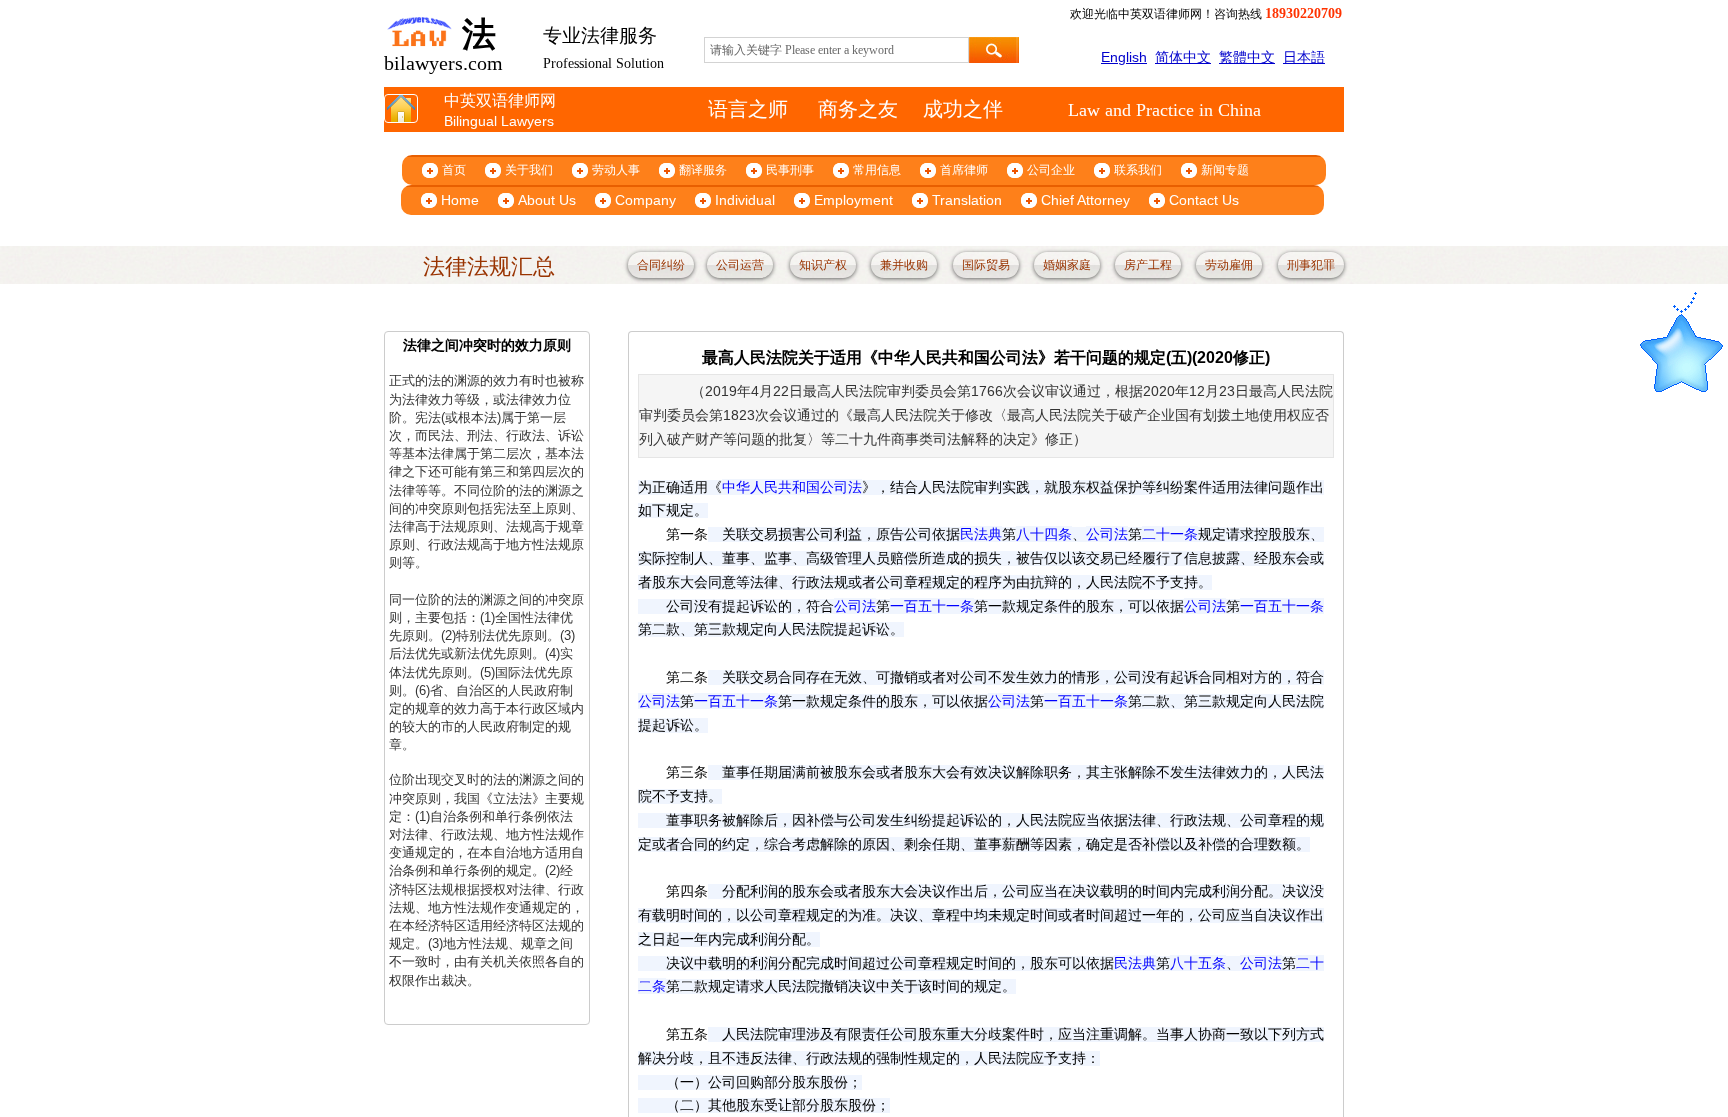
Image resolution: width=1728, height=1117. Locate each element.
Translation (967, 200)
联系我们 (1138, 170)
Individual (745, 200)
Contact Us (1204, 200)
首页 (454, 170)
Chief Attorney (1085, 200)
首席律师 (964, 170)
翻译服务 (703, 170)
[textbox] (836, 50)
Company (645, 200)
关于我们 (529, 170)
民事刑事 (790, 170)
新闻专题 (1225, 170)
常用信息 (877, 170)
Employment (853, 200)
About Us (547, 200)
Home (460, 200)
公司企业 (1051, 170)
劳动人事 (616, 170)
